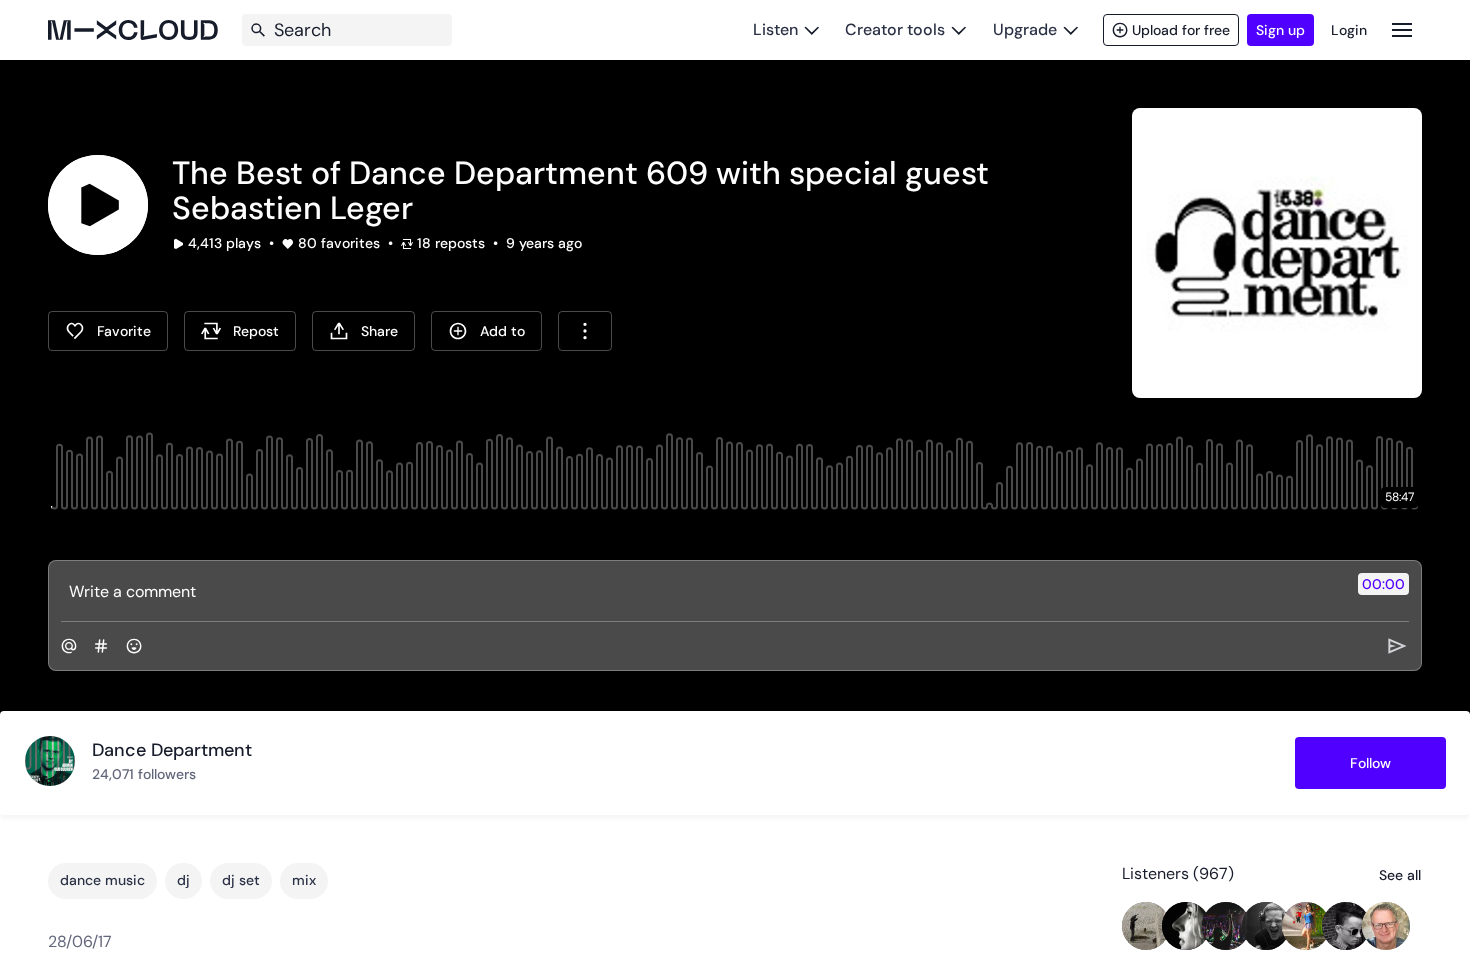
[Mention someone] (69, 646)
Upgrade (1025, 29)
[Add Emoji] (134, 646)
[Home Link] (133, 30)
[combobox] (585, 331)
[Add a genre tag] (101, 646)
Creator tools (895, 29)
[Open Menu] (1402, 29)
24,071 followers (144, 774)
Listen (775, 29)
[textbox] (701, 591)
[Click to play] (98, 205)
